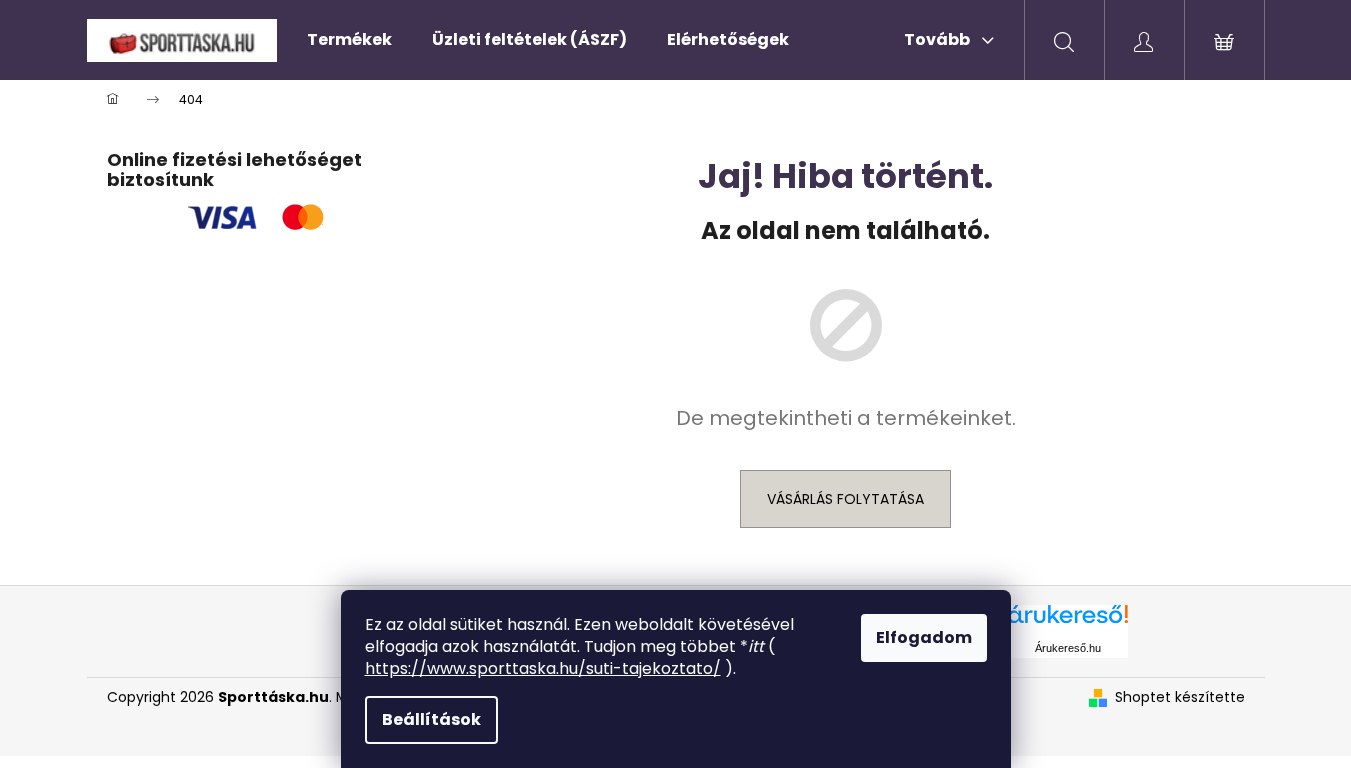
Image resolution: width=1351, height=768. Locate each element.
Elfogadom (924, 637)
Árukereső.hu (1068, 648)
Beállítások (431, 719)
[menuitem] (349, 40)
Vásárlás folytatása (845, 499)
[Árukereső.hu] (1068, 621)
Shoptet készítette (1180, 697)
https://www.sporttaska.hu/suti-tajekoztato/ (543, 668)
